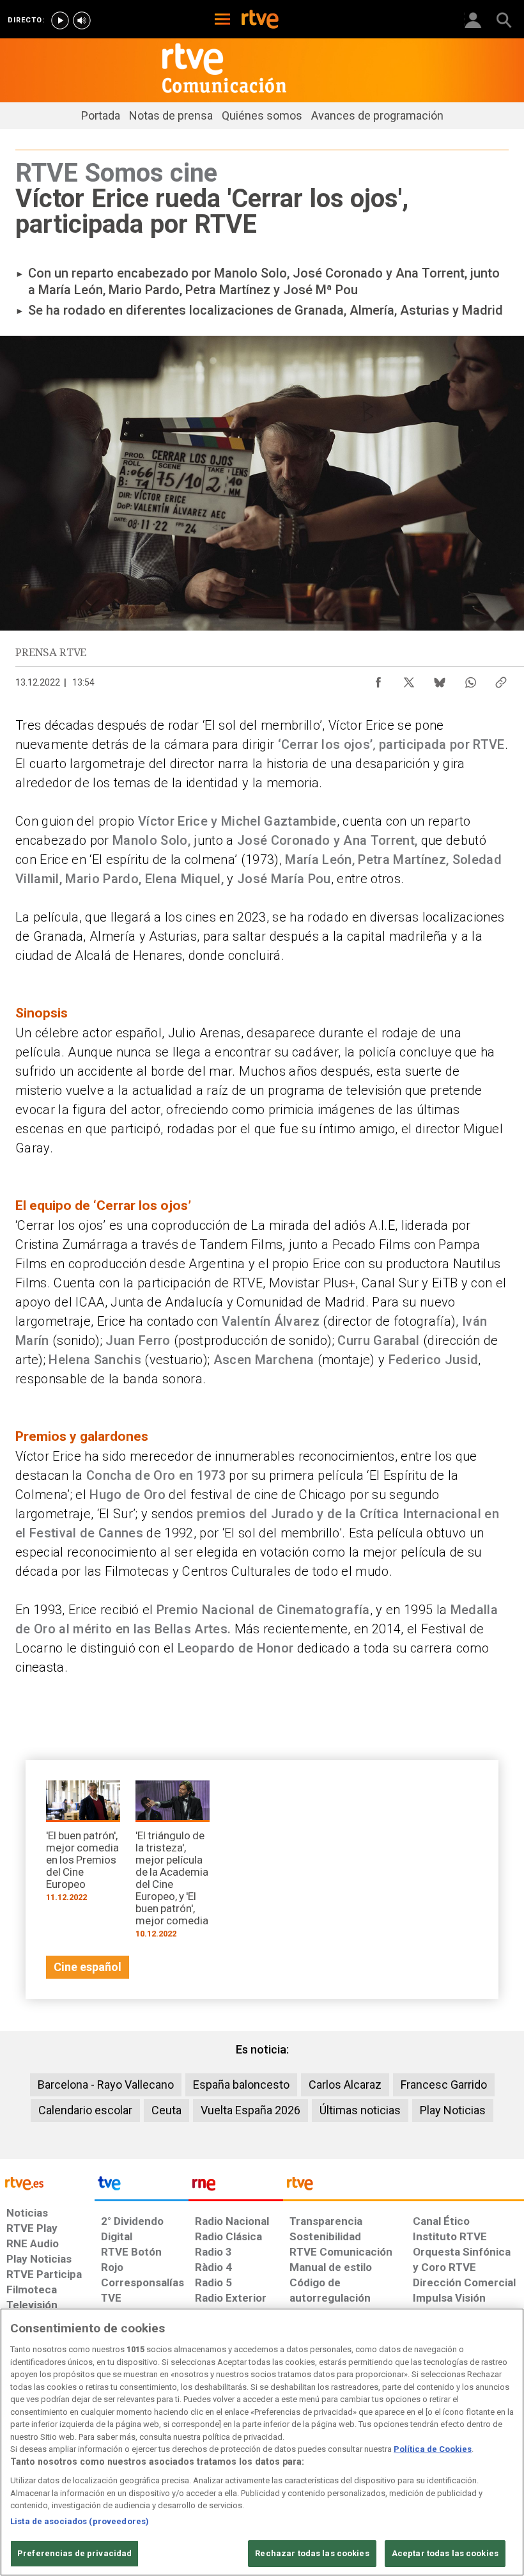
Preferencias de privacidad (74, 2553)
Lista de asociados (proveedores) (80, 2521)
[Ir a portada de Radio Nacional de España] (236, 2187)
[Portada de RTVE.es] (260, 20)
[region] (262, 2442)
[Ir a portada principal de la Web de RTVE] (47, 2182)
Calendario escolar (85, 2110)
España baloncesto (241, 2085)
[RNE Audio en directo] (82, 20)
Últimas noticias (360, 2110)
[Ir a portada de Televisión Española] (142, 2187)
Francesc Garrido (444, 2085)
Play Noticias (453, 2110)
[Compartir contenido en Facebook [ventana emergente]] (378, 679)
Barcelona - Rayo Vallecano (106, 2085)
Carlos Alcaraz (345, 2085)
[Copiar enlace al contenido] (501, 679)
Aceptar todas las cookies (445, 2553)
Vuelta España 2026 (250, 2110)
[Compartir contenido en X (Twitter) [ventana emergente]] (409, 679)
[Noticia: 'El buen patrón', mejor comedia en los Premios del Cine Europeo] (83, 1845)
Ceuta (166, 2110)
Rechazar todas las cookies (312, 2553)
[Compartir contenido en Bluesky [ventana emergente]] (440, 679)
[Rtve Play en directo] (60, 20)
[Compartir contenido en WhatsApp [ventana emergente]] (470, 679)
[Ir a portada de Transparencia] (404, 2187)
